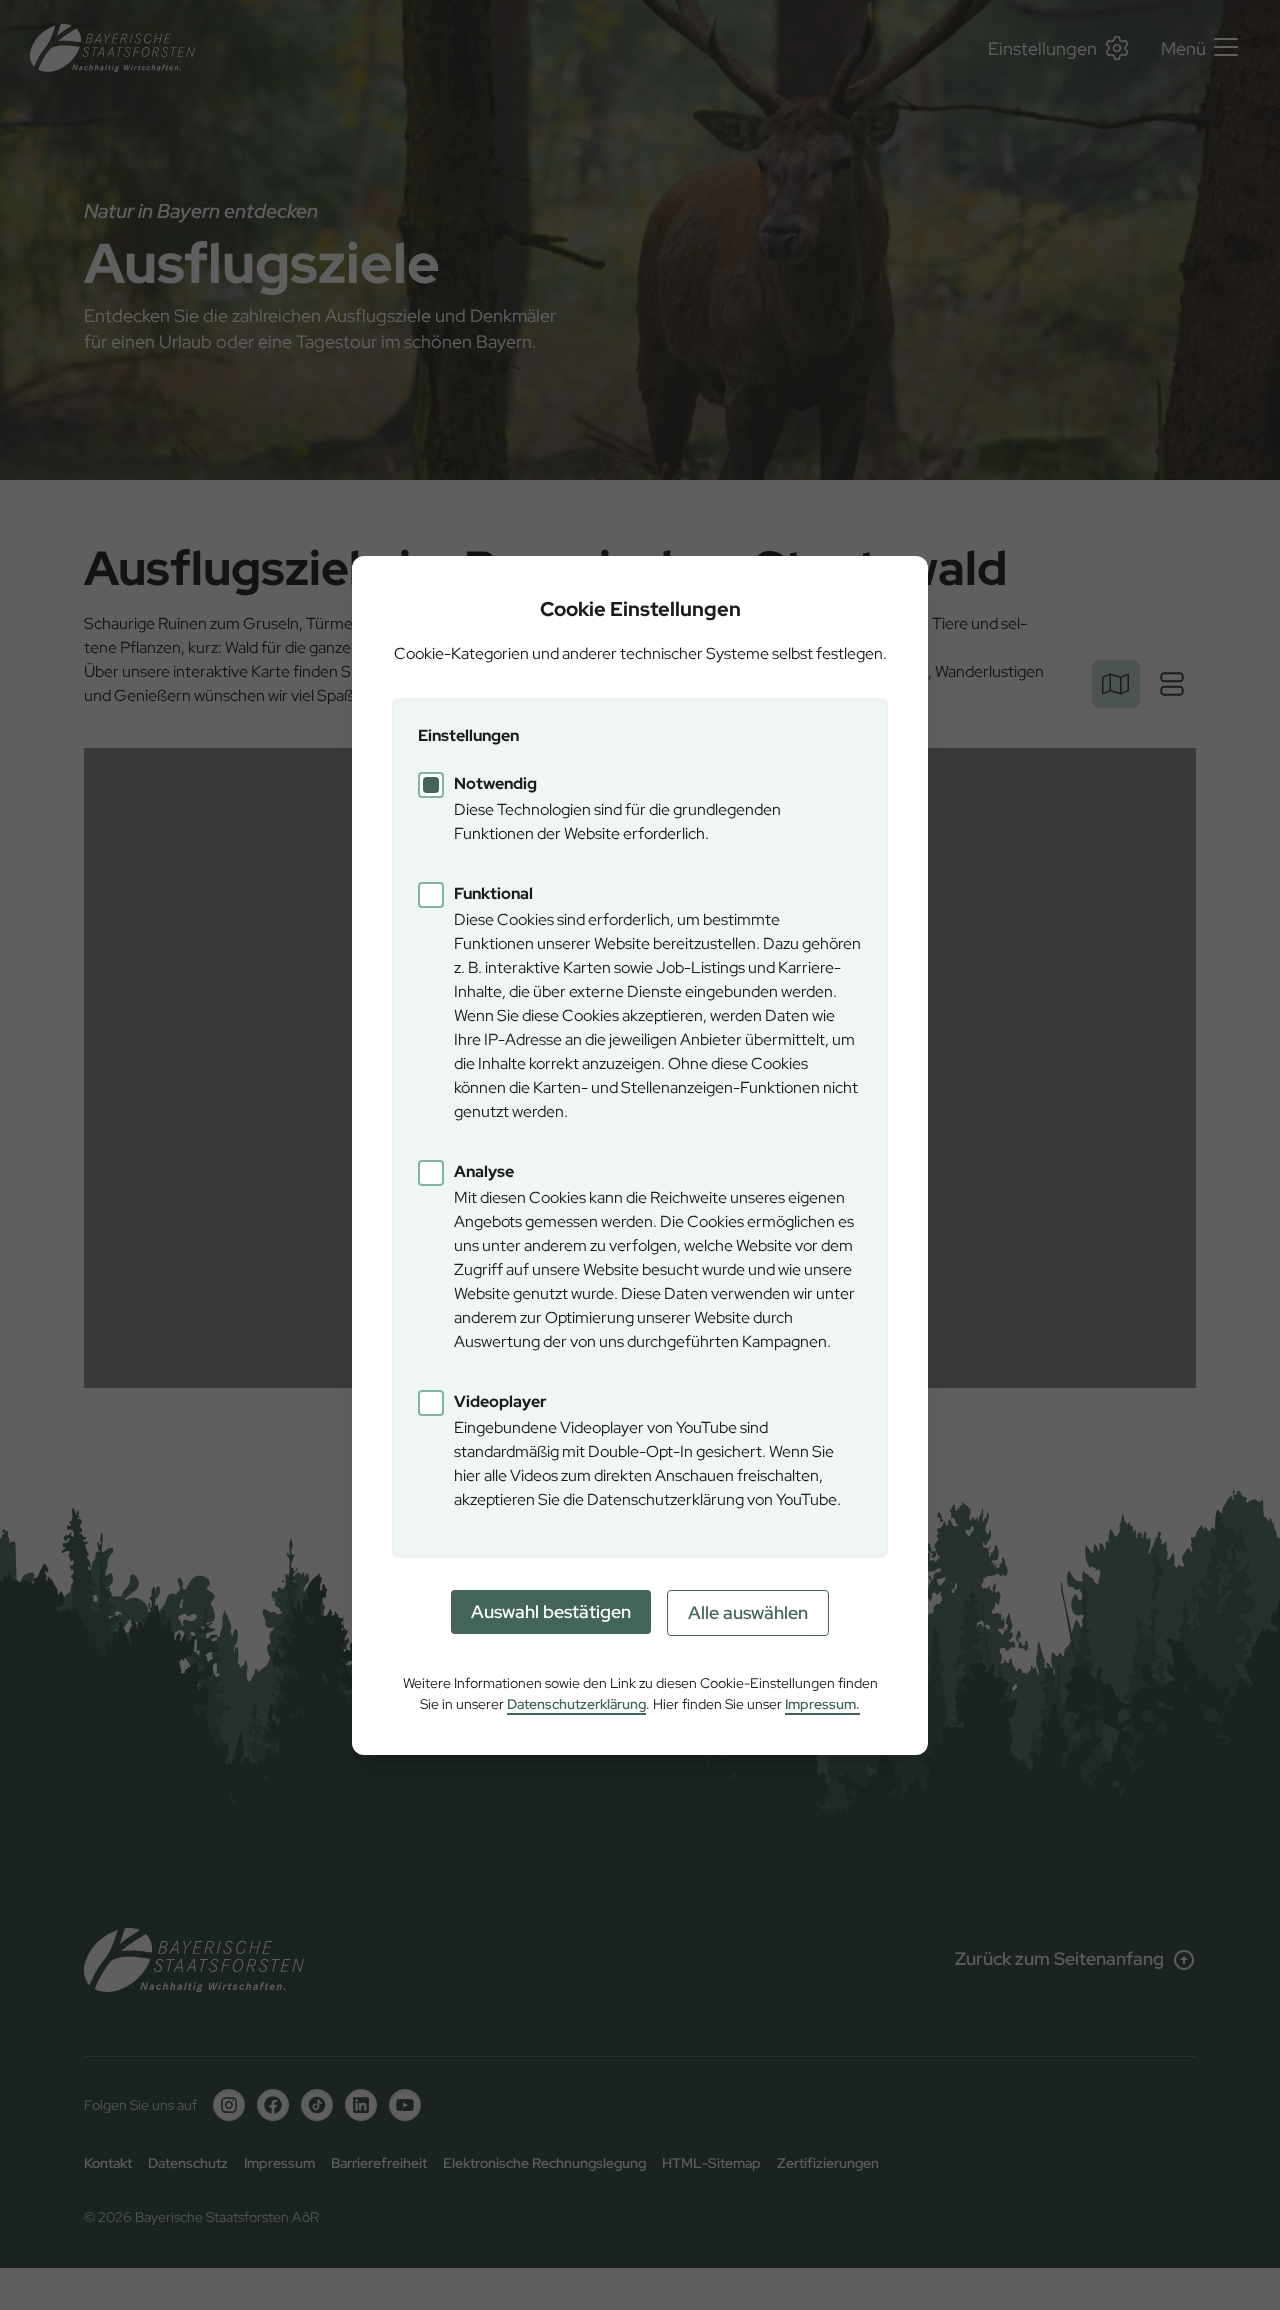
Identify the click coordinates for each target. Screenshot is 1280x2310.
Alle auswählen (748, 1612)
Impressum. (822, 1704)
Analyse (484, 1171)
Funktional (493, 893)
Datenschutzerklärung (576, 1704)
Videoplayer (500, 1401)
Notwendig (495, 783)
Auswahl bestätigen (551, 1611)
